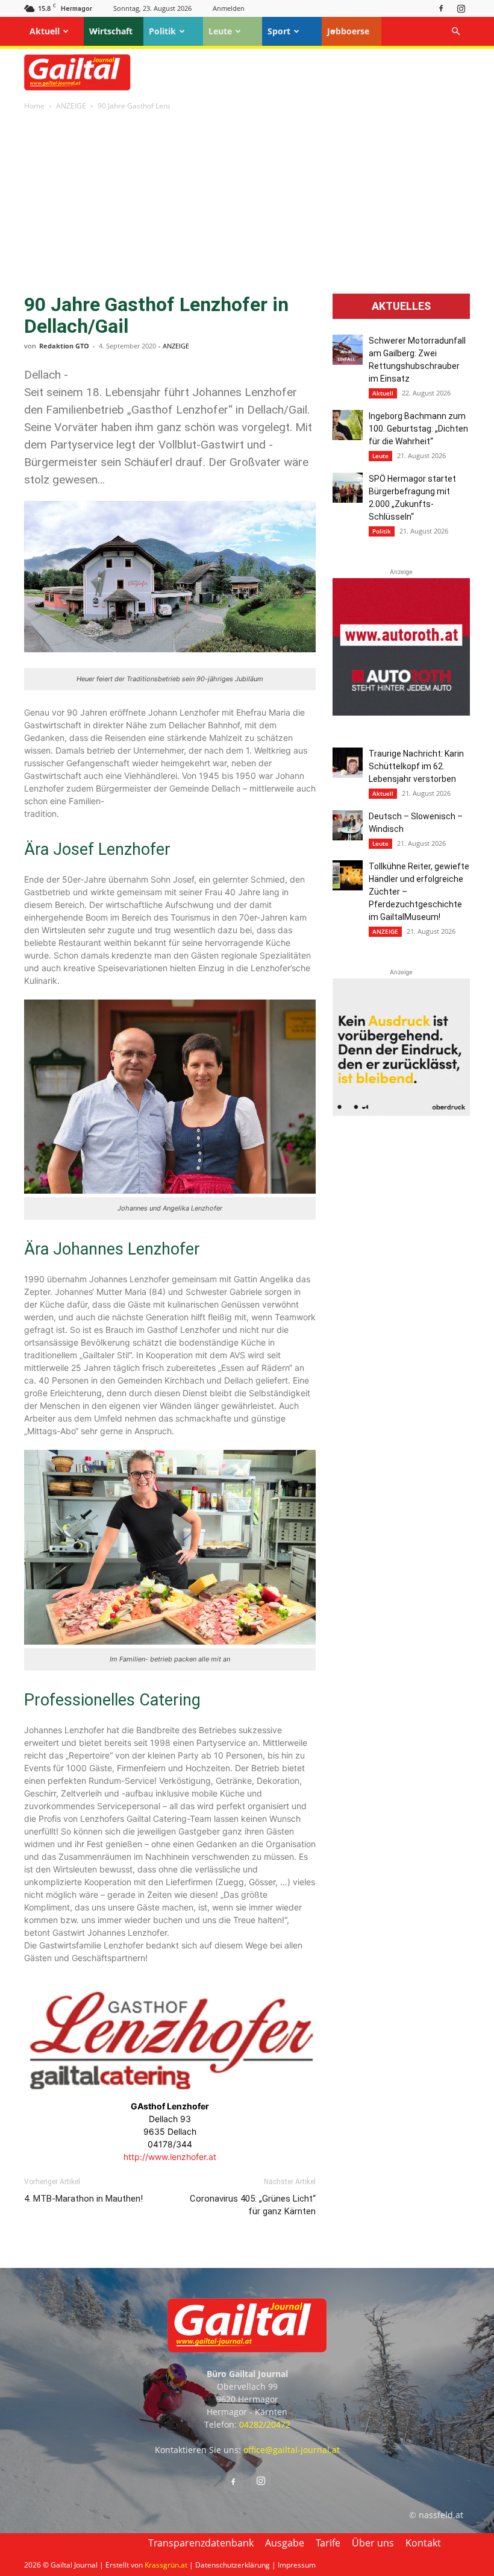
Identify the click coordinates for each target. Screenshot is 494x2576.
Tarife (328, 2543)
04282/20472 (265, 2424)
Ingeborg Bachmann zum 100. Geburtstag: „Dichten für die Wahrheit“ (418, 429)
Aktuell (45, 31)
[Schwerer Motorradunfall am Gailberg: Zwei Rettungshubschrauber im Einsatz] (348, 350)
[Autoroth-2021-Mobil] (401, 712)
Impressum (297, 2565)
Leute (220, 31)
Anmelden (229, 8)
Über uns (373, 2543)
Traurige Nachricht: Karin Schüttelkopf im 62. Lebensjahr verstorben (416, 766)
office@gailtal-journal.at (292, 2450)
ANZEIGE (71, 106)
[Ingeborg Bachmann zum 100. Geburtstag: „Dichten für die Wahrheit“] (348, 425)
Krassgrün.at (166, 2565)
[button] (455, 32)
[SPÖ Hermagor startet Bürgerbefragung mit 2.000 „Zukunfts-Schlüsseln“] (348, 488)
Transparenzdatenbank (201, 2543)
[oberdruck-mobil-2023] (401, 1113)
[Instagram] (461, 8)
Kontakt (423, 2543)
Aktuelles (401, 306)
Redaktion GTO (64, 346)
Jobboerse (348, 31)
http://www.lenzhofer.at (170, 2157)
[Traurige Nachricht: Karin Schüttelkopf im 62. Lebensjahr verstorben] (348, 763)
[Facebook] (441, 8)
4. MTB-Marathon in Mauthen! (83, 2199)
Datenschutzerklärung (233, 2565)
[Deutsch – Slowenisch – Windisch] (348, 825)
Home (34, 106)
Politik (162, 31)
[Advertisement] (247, 203)
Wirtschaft (111, 31)
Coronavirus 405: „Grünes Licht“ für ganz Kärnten (253, 2205)
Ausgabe (285, 2543)
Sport (279, 31)
